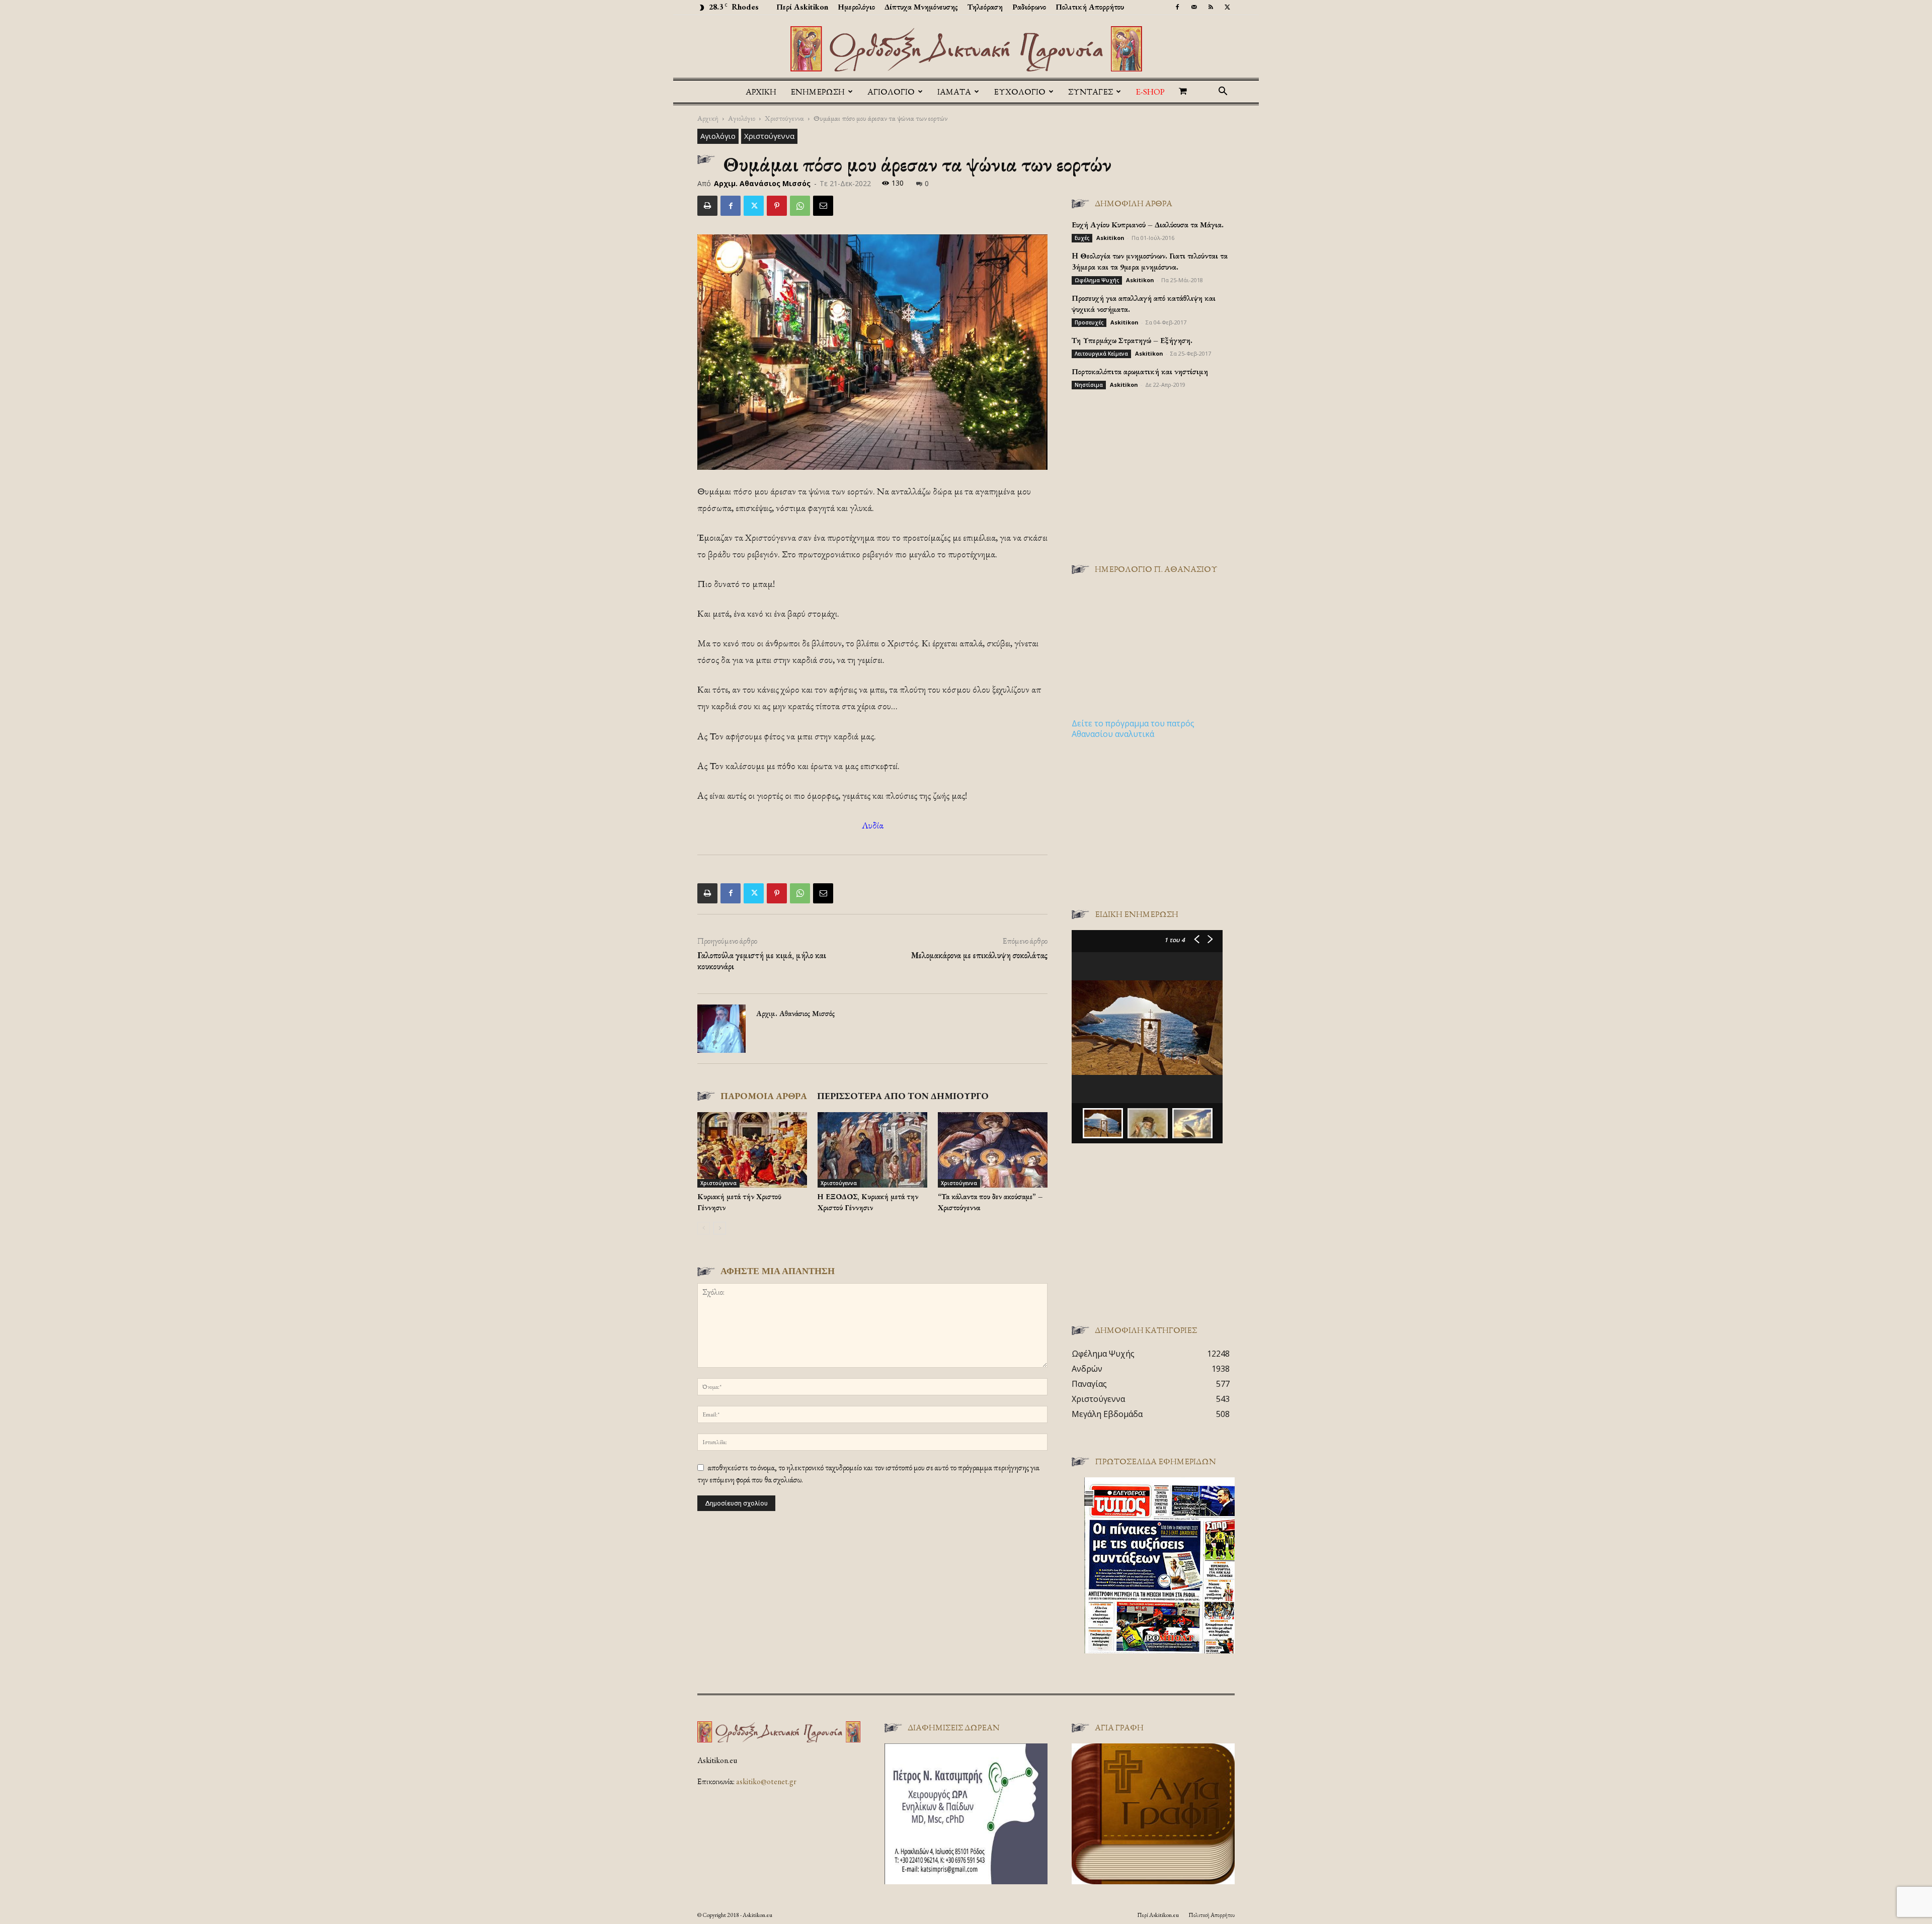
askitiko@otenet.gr (766, 1781)
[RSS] (1211, 7)
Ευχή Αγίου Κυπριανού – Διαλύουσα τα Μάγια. (1148, 225)
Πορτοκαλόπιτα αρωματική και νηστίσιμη (1140, 371)
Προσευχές (1089, 322)
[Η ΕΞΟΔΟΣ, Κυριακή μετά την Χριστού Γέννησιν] (872, 1150)
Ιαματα (954, 92)
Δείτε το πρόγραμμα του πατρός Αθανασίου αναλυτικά (1133, 729)
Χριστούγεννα (784, 118)
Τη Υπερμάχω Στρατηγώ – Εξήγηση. (1132, 340)
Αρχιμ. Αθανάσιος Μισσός (762, 183)
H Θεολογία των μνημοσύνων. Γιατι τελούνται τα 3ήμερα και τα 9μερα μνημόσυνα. (1150, 261)
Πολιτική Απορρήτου (1090, 7)
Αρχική (761, 92)
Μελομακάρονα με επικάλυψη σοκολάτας (979, 955)
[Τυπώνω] (707, 206)
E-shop (1150, 92)
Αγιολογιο (891, 92)
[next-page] (720, 1228)
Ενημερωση (818, 92)
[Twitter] (1227, 7)
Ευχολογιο (1020, 92)
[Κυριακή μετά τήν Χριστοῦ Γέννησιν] (752, 1150)
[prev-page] (704, 1228)
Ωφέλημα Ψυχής (1097, 280)
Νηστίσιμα (1089, 385)
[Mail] (1194, 7)
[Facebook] (1177, 7)
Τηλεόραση (985, 7)
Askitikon (1110, 238)
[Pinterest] (777, 206)
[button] (1223, 92)
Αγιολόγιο (742, 118)
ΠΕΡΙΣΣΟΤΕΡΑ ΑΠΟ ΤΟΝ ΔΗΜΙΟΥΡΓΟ (903, 1096)
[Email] (823, 206)
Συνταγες (1091, 92)
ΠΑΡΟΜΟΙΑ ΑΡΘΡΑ (764, 1096)
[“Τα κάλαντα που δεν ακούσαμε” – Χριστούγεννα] (993, 1150)
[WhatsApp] (800, 206)
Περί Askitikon (802, 7)
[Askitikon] (966, 49)
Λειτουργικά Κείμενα (1101, 354)
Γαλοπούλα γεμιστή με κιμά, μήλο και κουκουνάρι (762, 961)
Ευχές (1082, 238)
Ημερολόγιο (856, 7)
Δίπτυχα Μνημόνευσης (921, 7)
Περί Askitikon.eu (1158, 1915)
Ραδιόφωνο (1029, 7)
